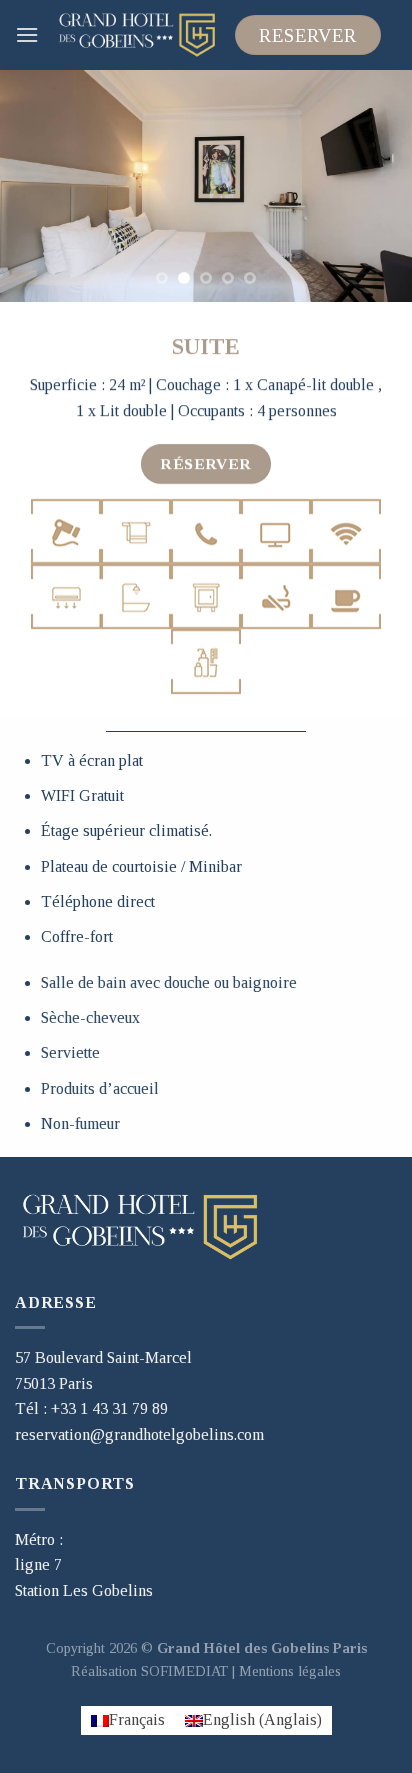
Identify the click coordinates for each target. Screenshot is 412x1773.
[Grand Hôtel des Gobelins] (136, 34)
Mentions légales (290, 1671)
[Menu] (27, 34)
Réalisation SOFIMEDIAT (149, 1671)
